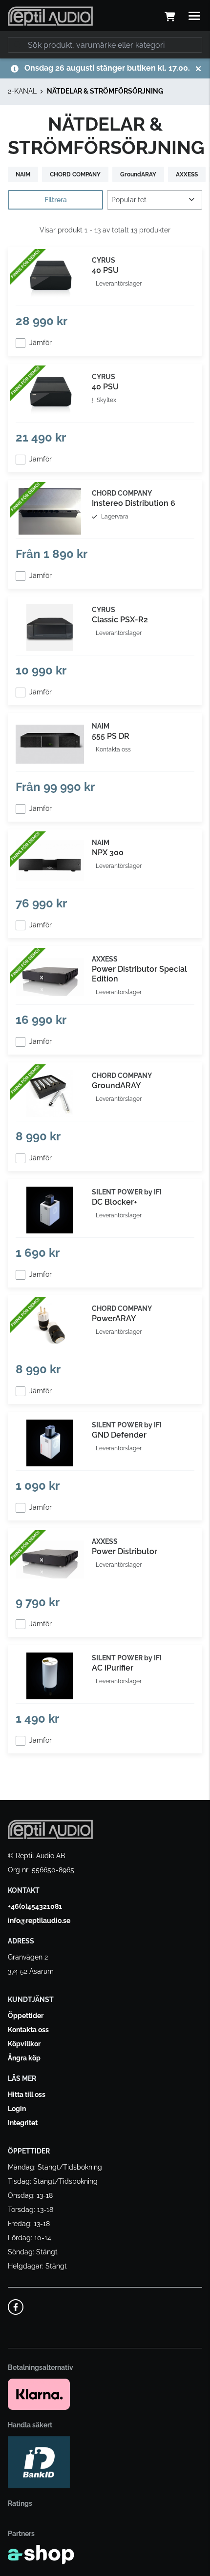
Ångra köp (24, 2058)
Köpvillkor (24, 2044)
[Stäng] (198, 69)
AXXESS (187, 174)
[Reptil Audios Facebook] (16, 2307)
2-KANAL (22, 91)
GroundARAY (138, 174)
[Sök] (18, 45)
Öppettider (26, 2016)
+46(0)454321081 (35, 1906)
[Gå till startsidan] (50, 16)
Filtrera (56, 200)
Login (17, 2109)
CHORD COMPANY (75, 174)
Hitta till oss (27, 2095)
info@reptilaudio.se (39, 1921)
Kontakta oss (28, 2030)
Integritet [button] (23, 2123)
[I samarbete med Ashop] (41, 2555)
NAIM (23, 174)
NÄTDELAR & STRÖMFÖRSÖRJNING (105, 91)
